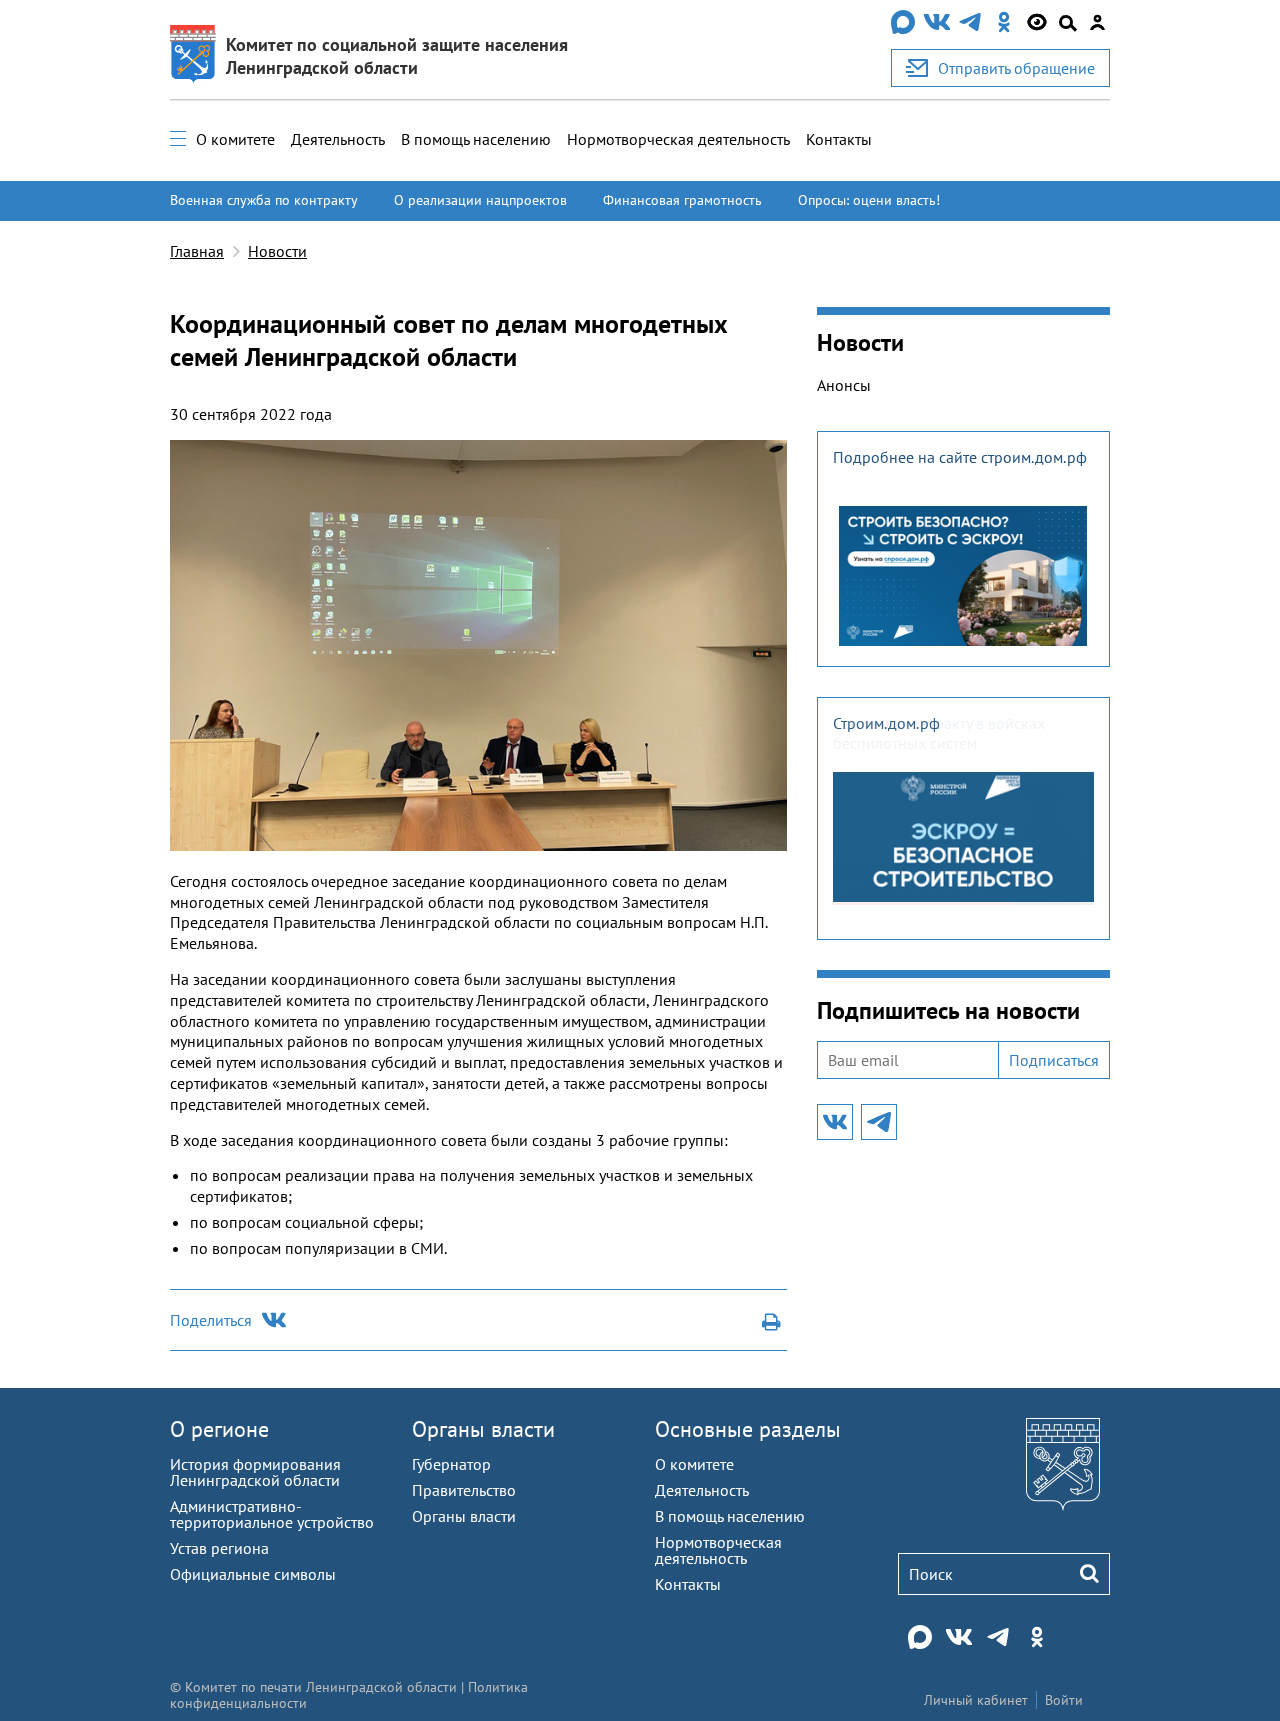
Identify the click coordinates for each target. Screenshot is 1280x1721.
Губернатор (451, 1464)
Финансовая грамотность (682, 200)
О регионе (219, 1429)
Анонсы (844, 385)
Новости (277, 251)
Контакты (839, 139)
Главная (197, 251)
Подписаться (1054, 1060)
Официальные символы (253, 1574)
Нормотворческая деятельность (678, 139)
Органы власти (483, 1429)
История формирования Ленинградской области (255, 1472)
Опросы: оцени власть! (869, 200)
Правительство (464, 1490)
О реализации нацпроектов (480, 200)
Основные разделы (748, 1429)
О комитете (235, 139)
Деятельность (338, 139)
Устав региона (219, 1548)
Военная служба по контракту (264, 200)
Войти (1064, 1700)
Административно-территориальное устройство (272, 1514)
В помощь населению (476, 139)
